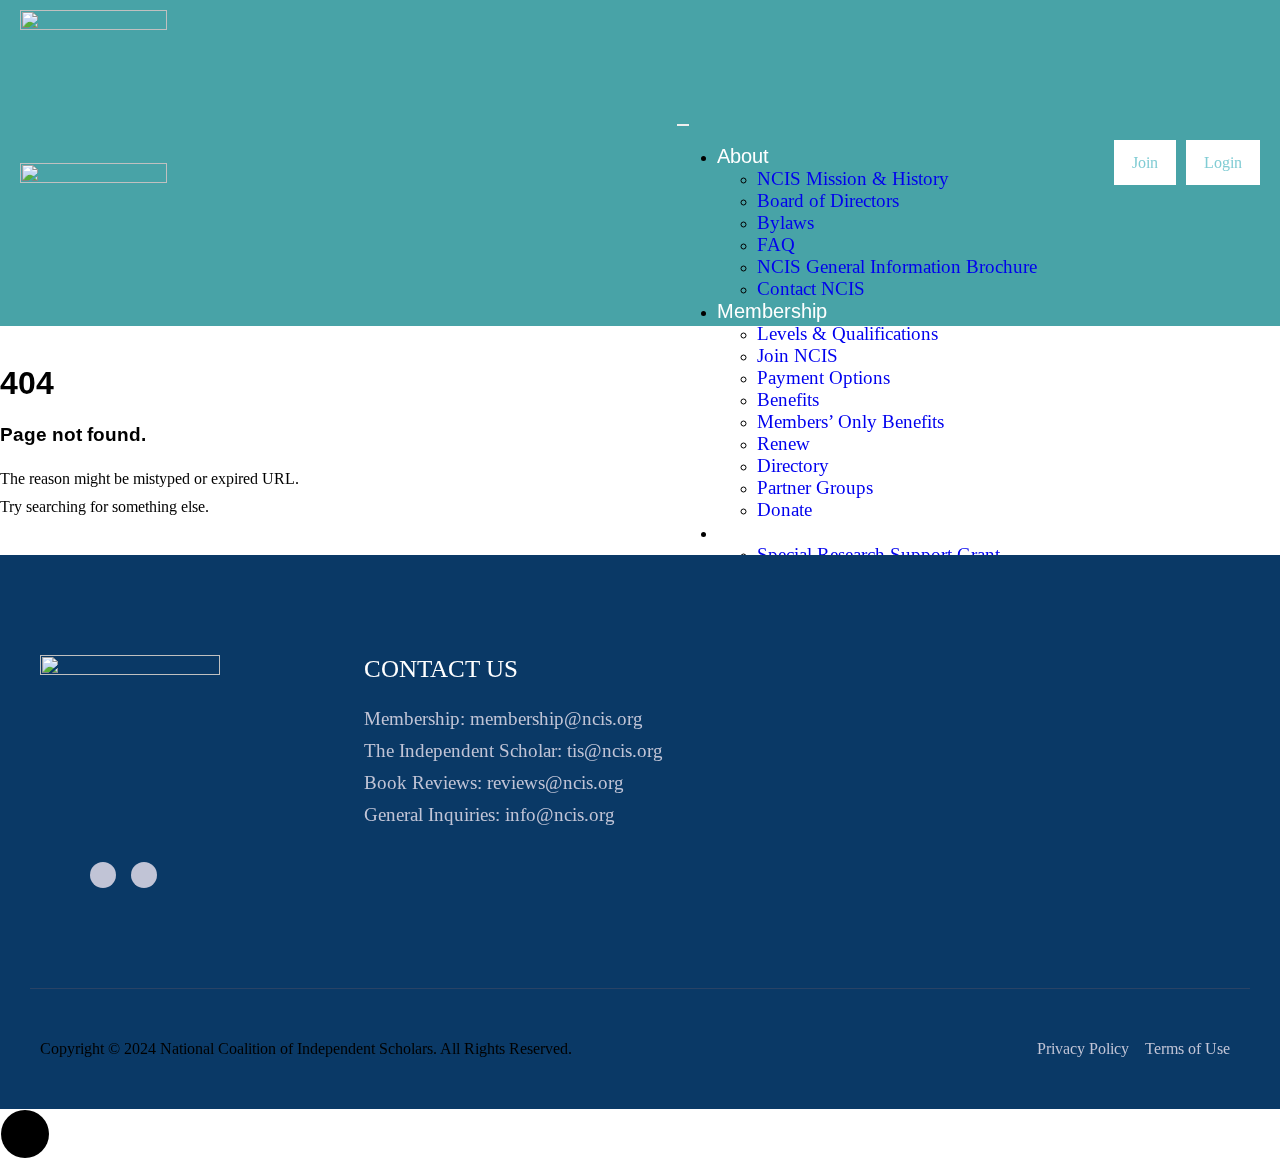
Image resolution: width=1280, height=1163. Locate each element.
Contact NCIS (811, 288)
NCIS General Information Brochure (897, 266)
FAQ (776, 244)
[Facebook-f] (103, 875)
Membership (772, 311)
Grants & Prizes (787, 532)
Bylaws (785, 222)
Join (1145, 162)
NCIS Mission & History (853, 178)
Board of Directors (828, 200)
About (743, 156)
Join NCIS (797, 355)
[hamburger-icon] (683, 125)
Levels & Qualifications (847, 333)
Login (1223, 162)
